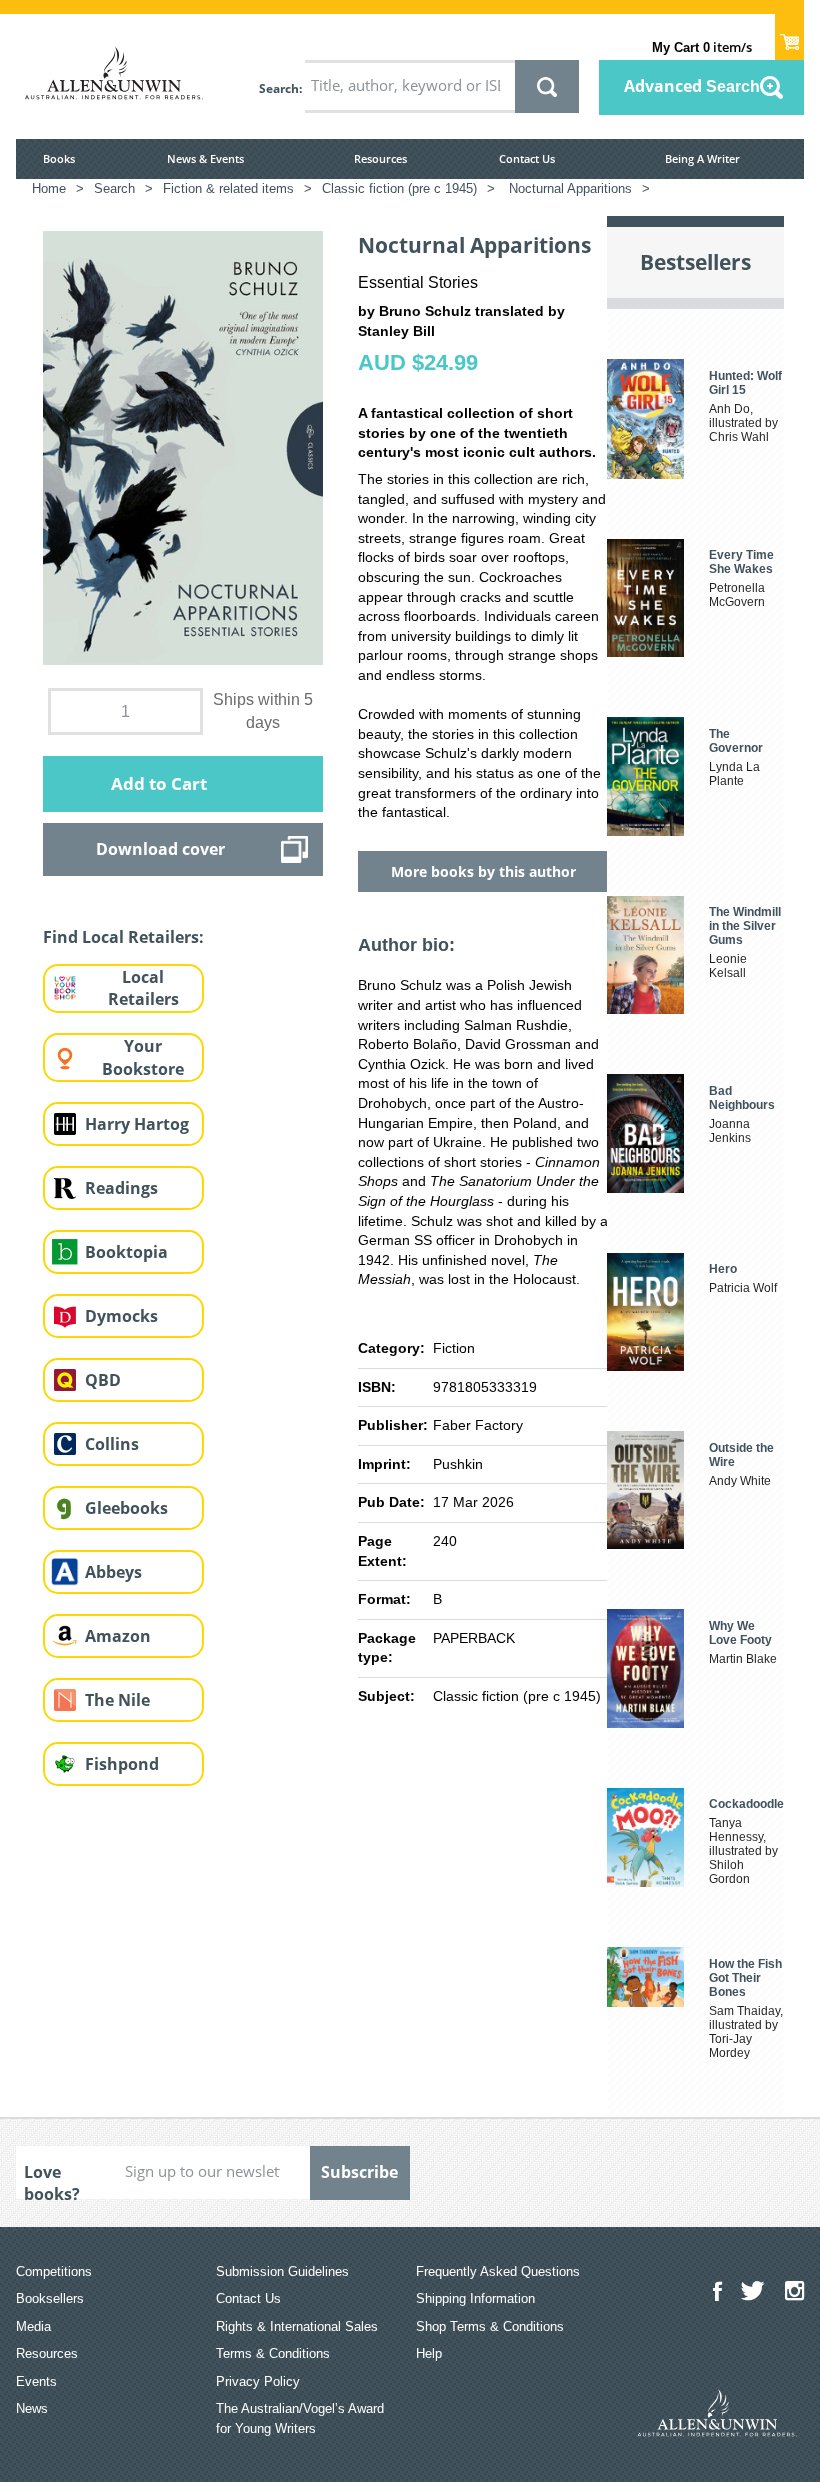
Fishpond (122, 1764)
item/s (702, 47)
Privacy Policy (258, 2381)
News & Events (205, 158)
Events (36, 2381)
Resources (380, 158)
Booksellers (50, 2298)
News (32, 2408)
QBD (103, 1380)
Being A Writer (702, 158)
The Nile (117, 1700)
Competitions (54, 2271)
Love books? (52, 2180)
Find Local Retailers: (123, 937)
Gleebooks (126, 1508)
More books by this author (483, 871)
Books (59, 158)
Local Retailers (143, 988)
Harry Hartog (137, 1124)
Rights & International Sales (297, 2326)
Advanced (692, 86)
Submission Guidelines (282, 2271)
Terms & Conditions (273, 2353)
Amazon (118, 1636)
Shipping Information (475, 2298)
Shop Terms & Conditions (490, 2326)
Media (33, 2326)
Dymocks (121, 1316)
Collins (112, 1444)
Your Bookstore (143, 1057)
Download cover (160, 849)
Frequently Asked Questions (498, 2271)
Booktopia (126, 1252)
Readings (121, 1188)
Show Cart (789, 36)
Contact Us (527, 158)
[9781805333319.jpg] (183, 447)
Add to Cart (159, 783)
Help (429, 2353)
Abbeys (113, 1572)
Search (279, 88)
